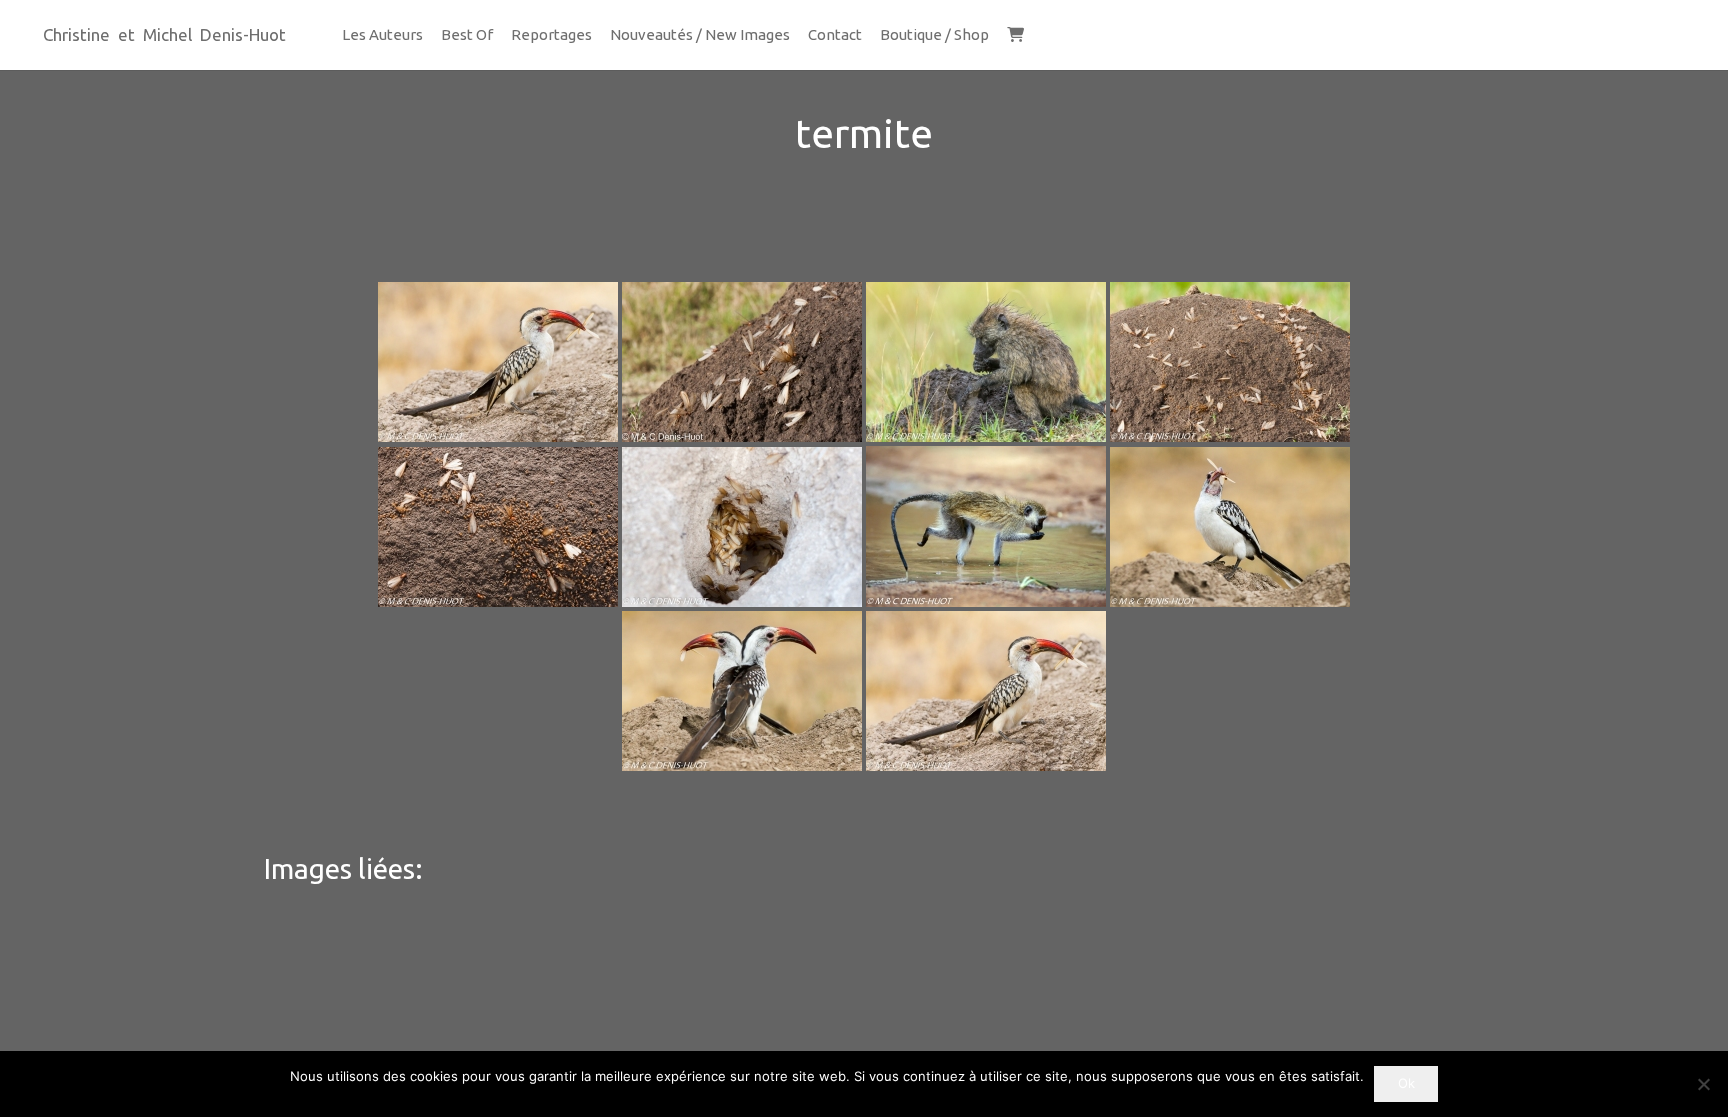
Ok (1406, 1083)
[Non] (1703, 1084)
